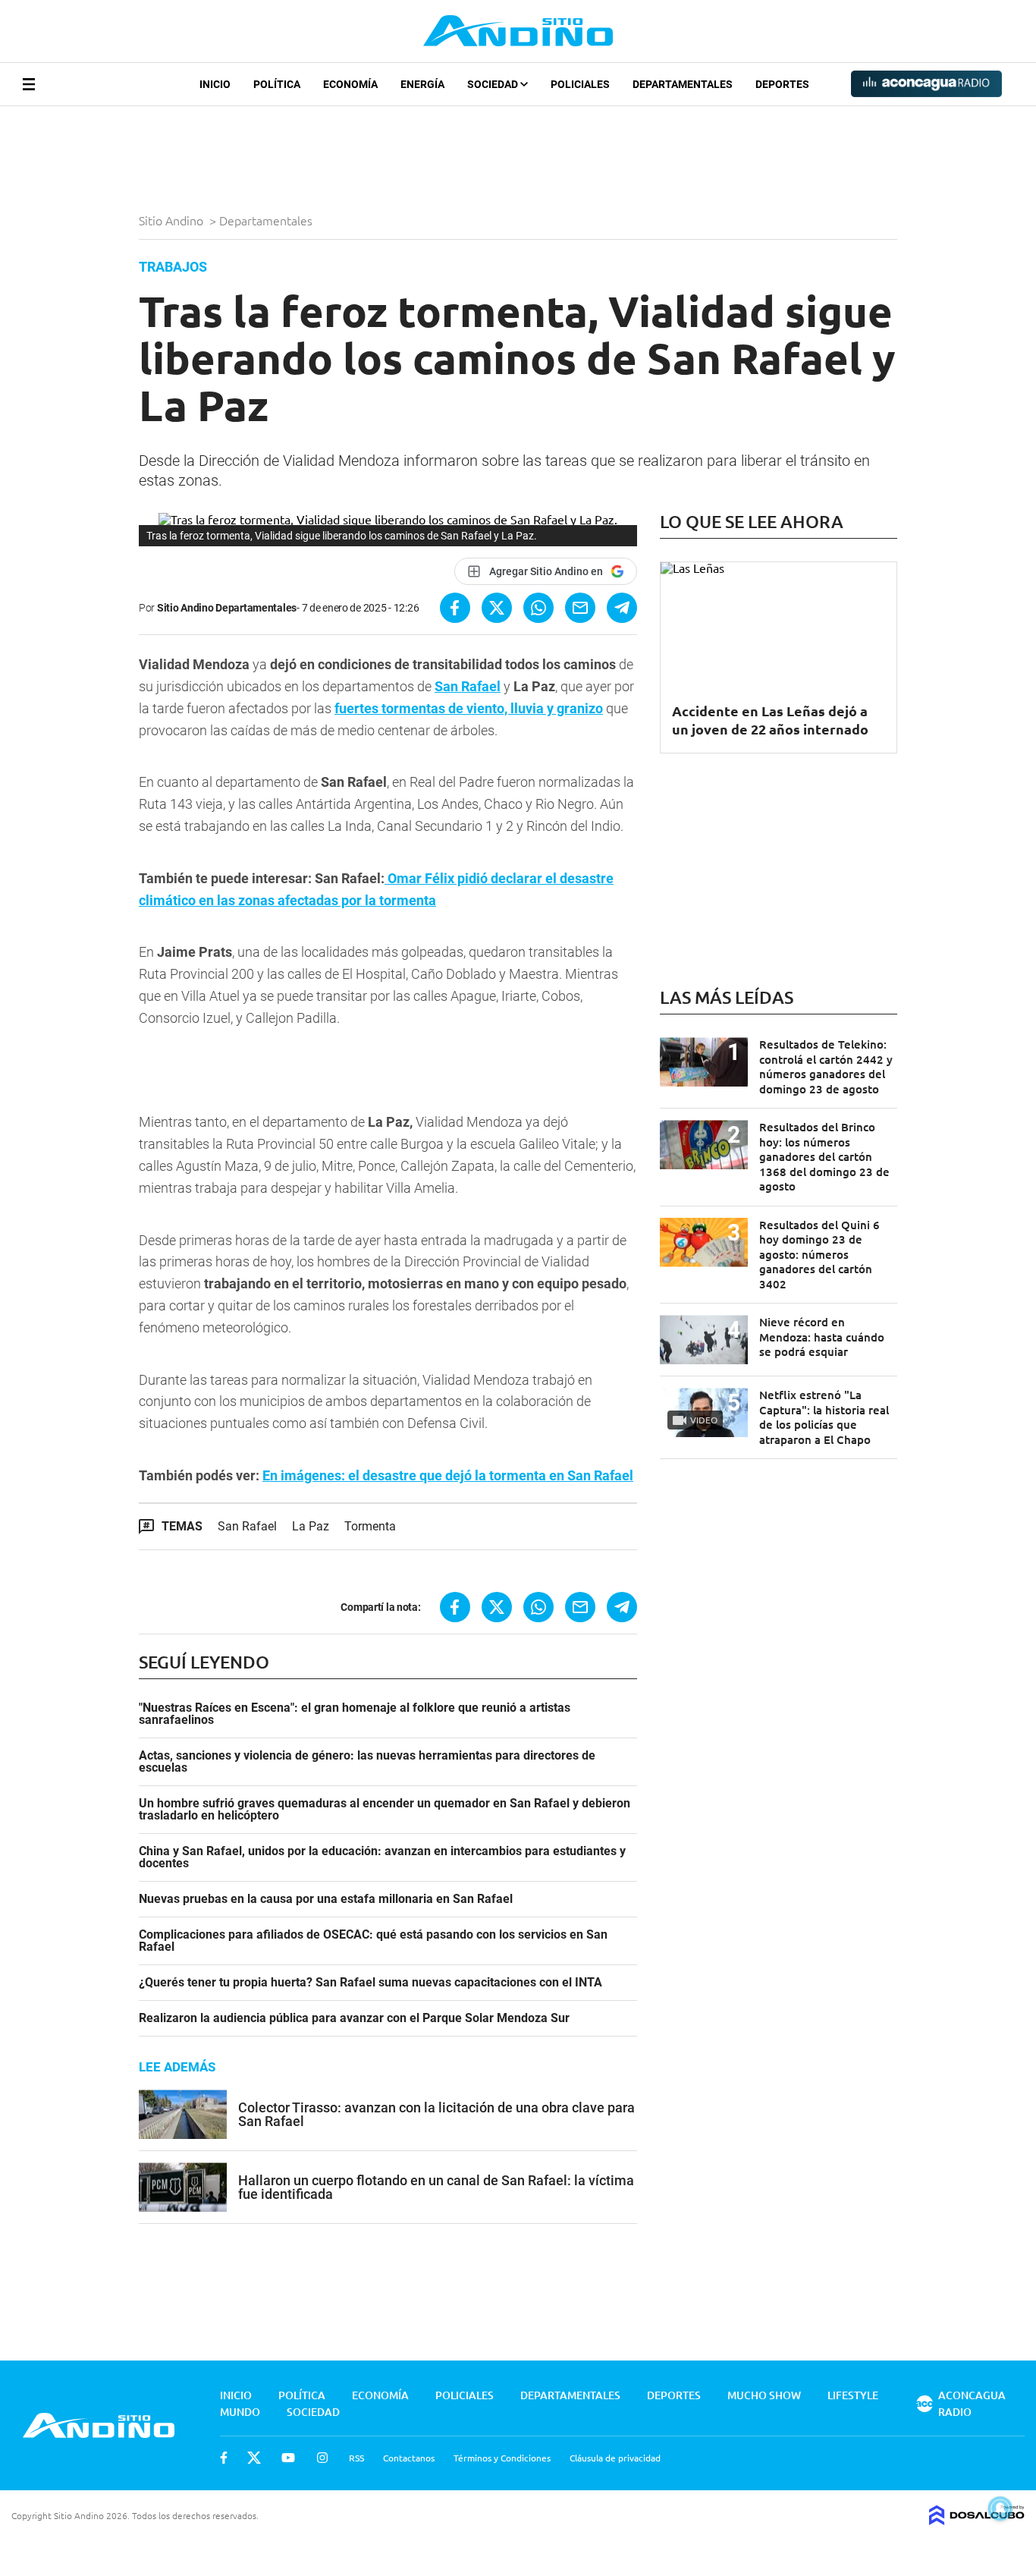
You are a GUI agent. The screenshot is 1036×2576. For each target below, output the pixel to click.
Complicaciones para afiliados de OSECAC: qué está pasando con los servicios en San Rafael (373, 1941)
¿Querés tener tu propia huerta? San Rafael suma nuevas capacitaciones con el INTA (370, 1983)
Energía (422, 84)
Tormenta (370, 1526)
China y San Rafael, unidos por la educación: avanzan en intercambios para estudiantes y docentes (382, 1857)
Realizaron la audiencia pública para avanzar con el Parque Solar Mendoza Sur (354, 2018)
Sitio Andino (173, 220)
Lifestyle (853, 2395)
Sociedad (494, 84)
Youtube (288, 2458)
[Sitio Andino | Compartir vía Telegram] (622, 608)
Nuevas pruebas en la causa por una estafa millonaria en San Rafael (326, 1899)
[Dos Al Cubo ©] (977, 2520)
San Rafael (468, 686)
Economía (350, 84)
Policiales (580, 84)
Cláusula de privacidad (615, 2458)
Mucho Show (764, 2395)
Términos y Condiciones (502, 2458)
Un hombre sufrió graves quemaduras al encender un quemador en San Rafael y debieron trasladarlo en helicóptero (385, 1810)
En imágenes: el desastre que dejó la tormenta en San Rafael (448, 1475)
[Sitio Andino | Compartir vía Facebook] (455, 608)
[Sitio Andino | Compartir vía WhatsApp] (538, 608)
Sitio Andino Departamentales (227, 608)
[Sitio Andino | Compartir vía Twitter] (497, 608)
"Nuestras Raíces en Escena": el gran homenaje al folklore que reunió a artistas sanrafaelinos (355, 1714)
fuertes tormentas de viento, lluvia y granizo (469, 708)
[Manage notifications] (1000, 2508)
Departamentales (683, 84)
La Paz (311, 1526)
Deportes (782, 84)
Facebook (224, 2458)
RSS (356, 2458)
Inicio (215, 84)
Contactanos (409, 2458)
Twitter (254, 2458)
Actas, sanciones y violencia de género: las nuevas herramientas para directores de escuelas (367, 1762)
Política (277, 84)
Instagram (322, 2458)
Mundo (240, 2412)
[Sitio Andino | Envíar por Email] (580, 608)
